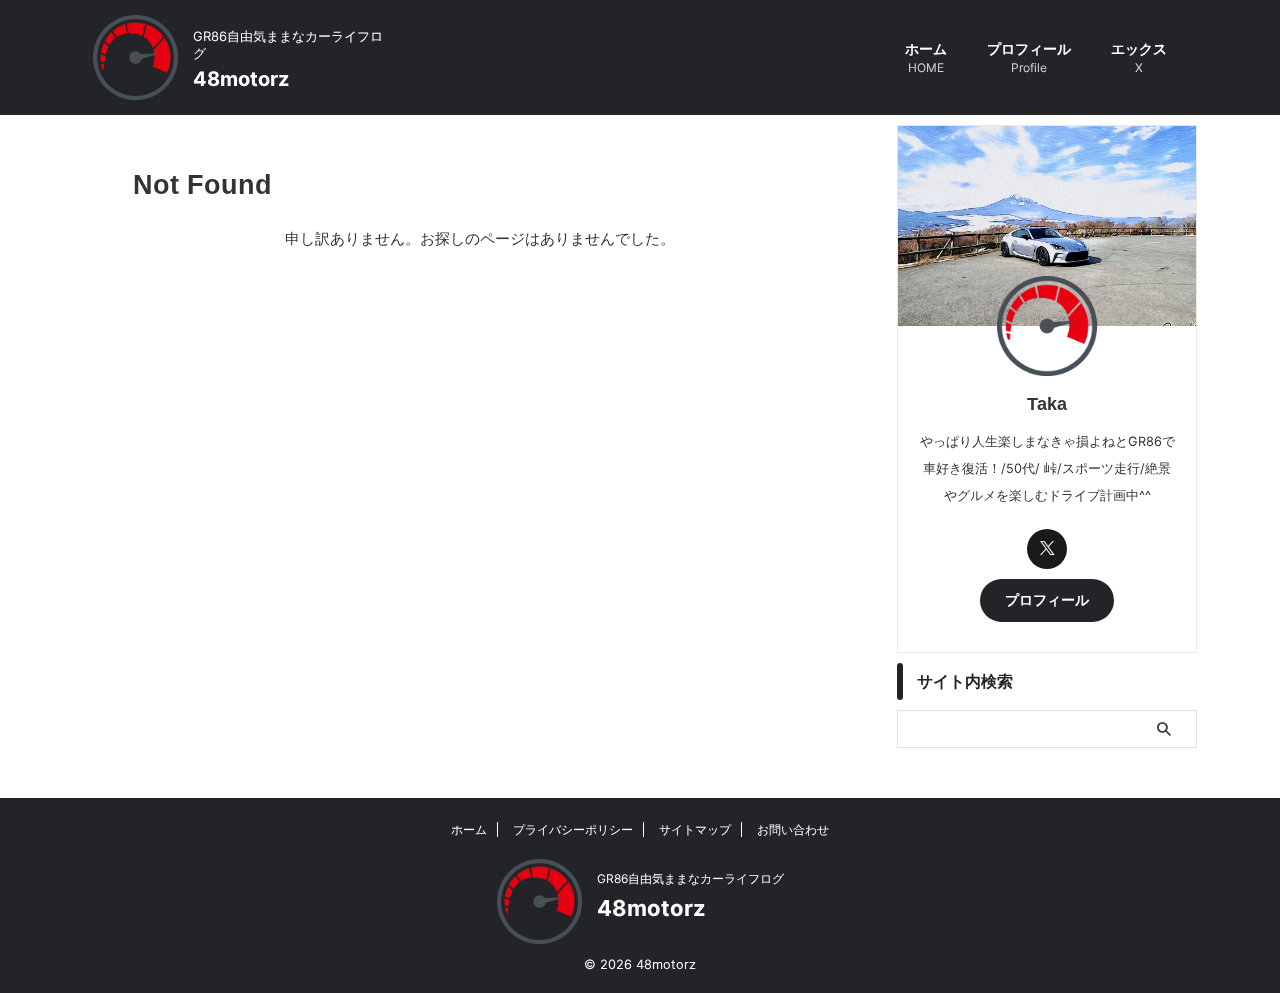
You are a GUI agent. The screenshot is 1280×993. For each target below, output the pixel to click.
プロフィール (1029, 57)
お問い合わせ (793, 829)
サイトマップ (695, 829)
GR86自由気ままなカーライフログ (690, 878)
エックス (1139, 57)
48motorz (241, 79)
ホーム (926, 57)
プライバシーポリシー (573, 829)
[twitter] (1047, 549)
